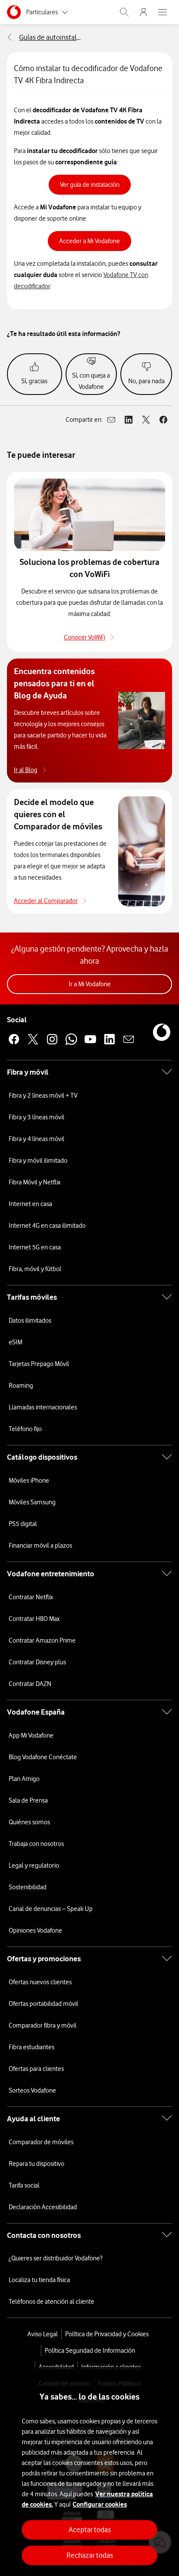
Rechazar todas (90, 2555)
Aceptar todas (90, 2530)
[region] (89, 2472)
